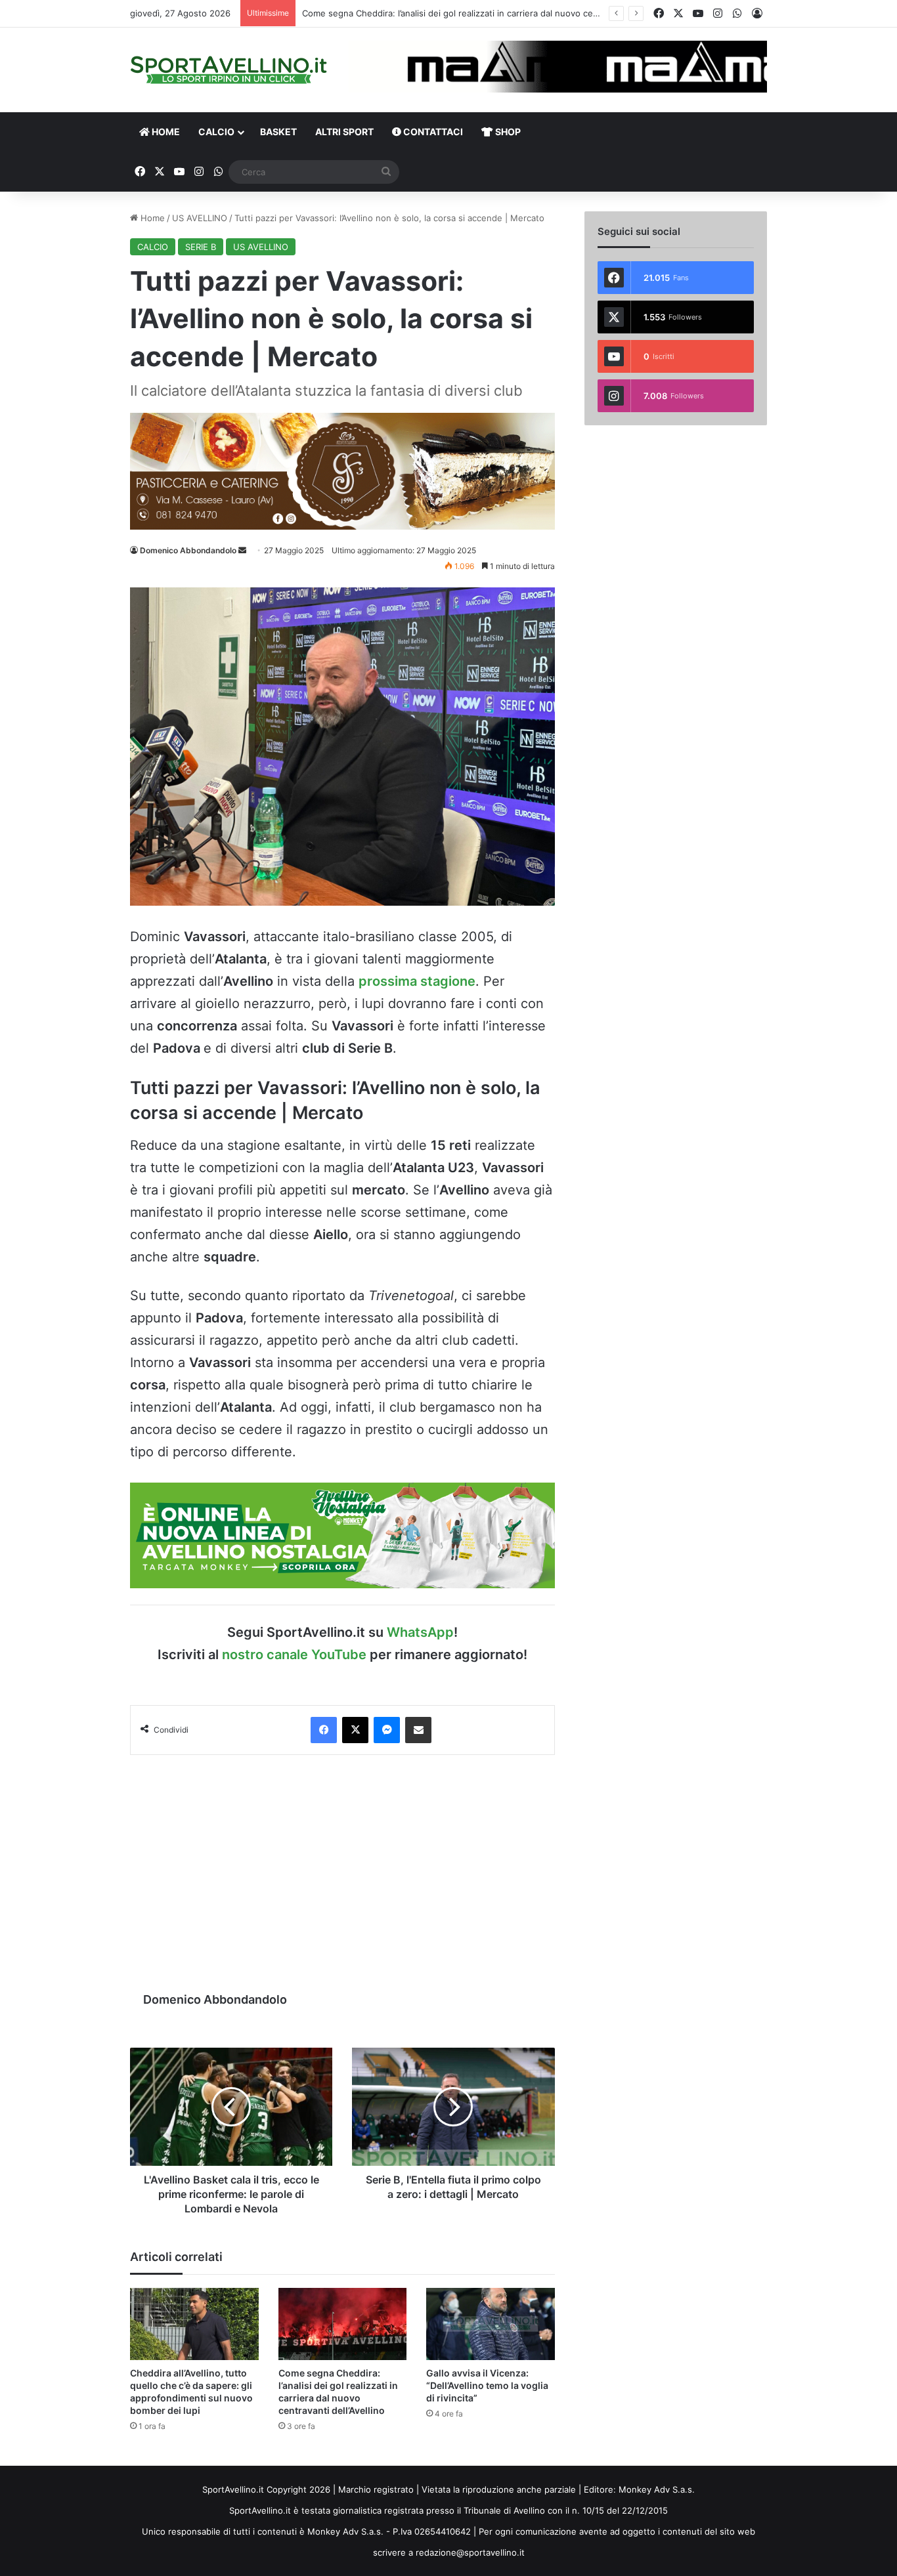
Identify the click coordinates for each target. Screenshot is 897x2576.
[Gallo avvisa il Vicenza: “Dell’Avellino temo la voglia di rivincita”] (491, 2324)
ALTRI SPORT (344, 132)
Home (151, 218)
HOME (165, 132)
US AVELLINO (200, 218)
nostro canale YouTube (294, 1655)
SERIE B (201, 247)
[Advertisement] (342, 1867)
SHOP (507, 132)
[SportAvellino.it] (229, 70)
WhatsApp (420, 1632)
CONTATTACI (432, 132)
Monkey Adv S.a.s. (657, 2489)
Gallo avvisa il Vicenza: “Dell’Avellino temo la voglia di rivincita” (487, 2385)
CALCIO (216, 132)
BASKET (278, 132)
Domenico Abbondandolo (188, 550)
